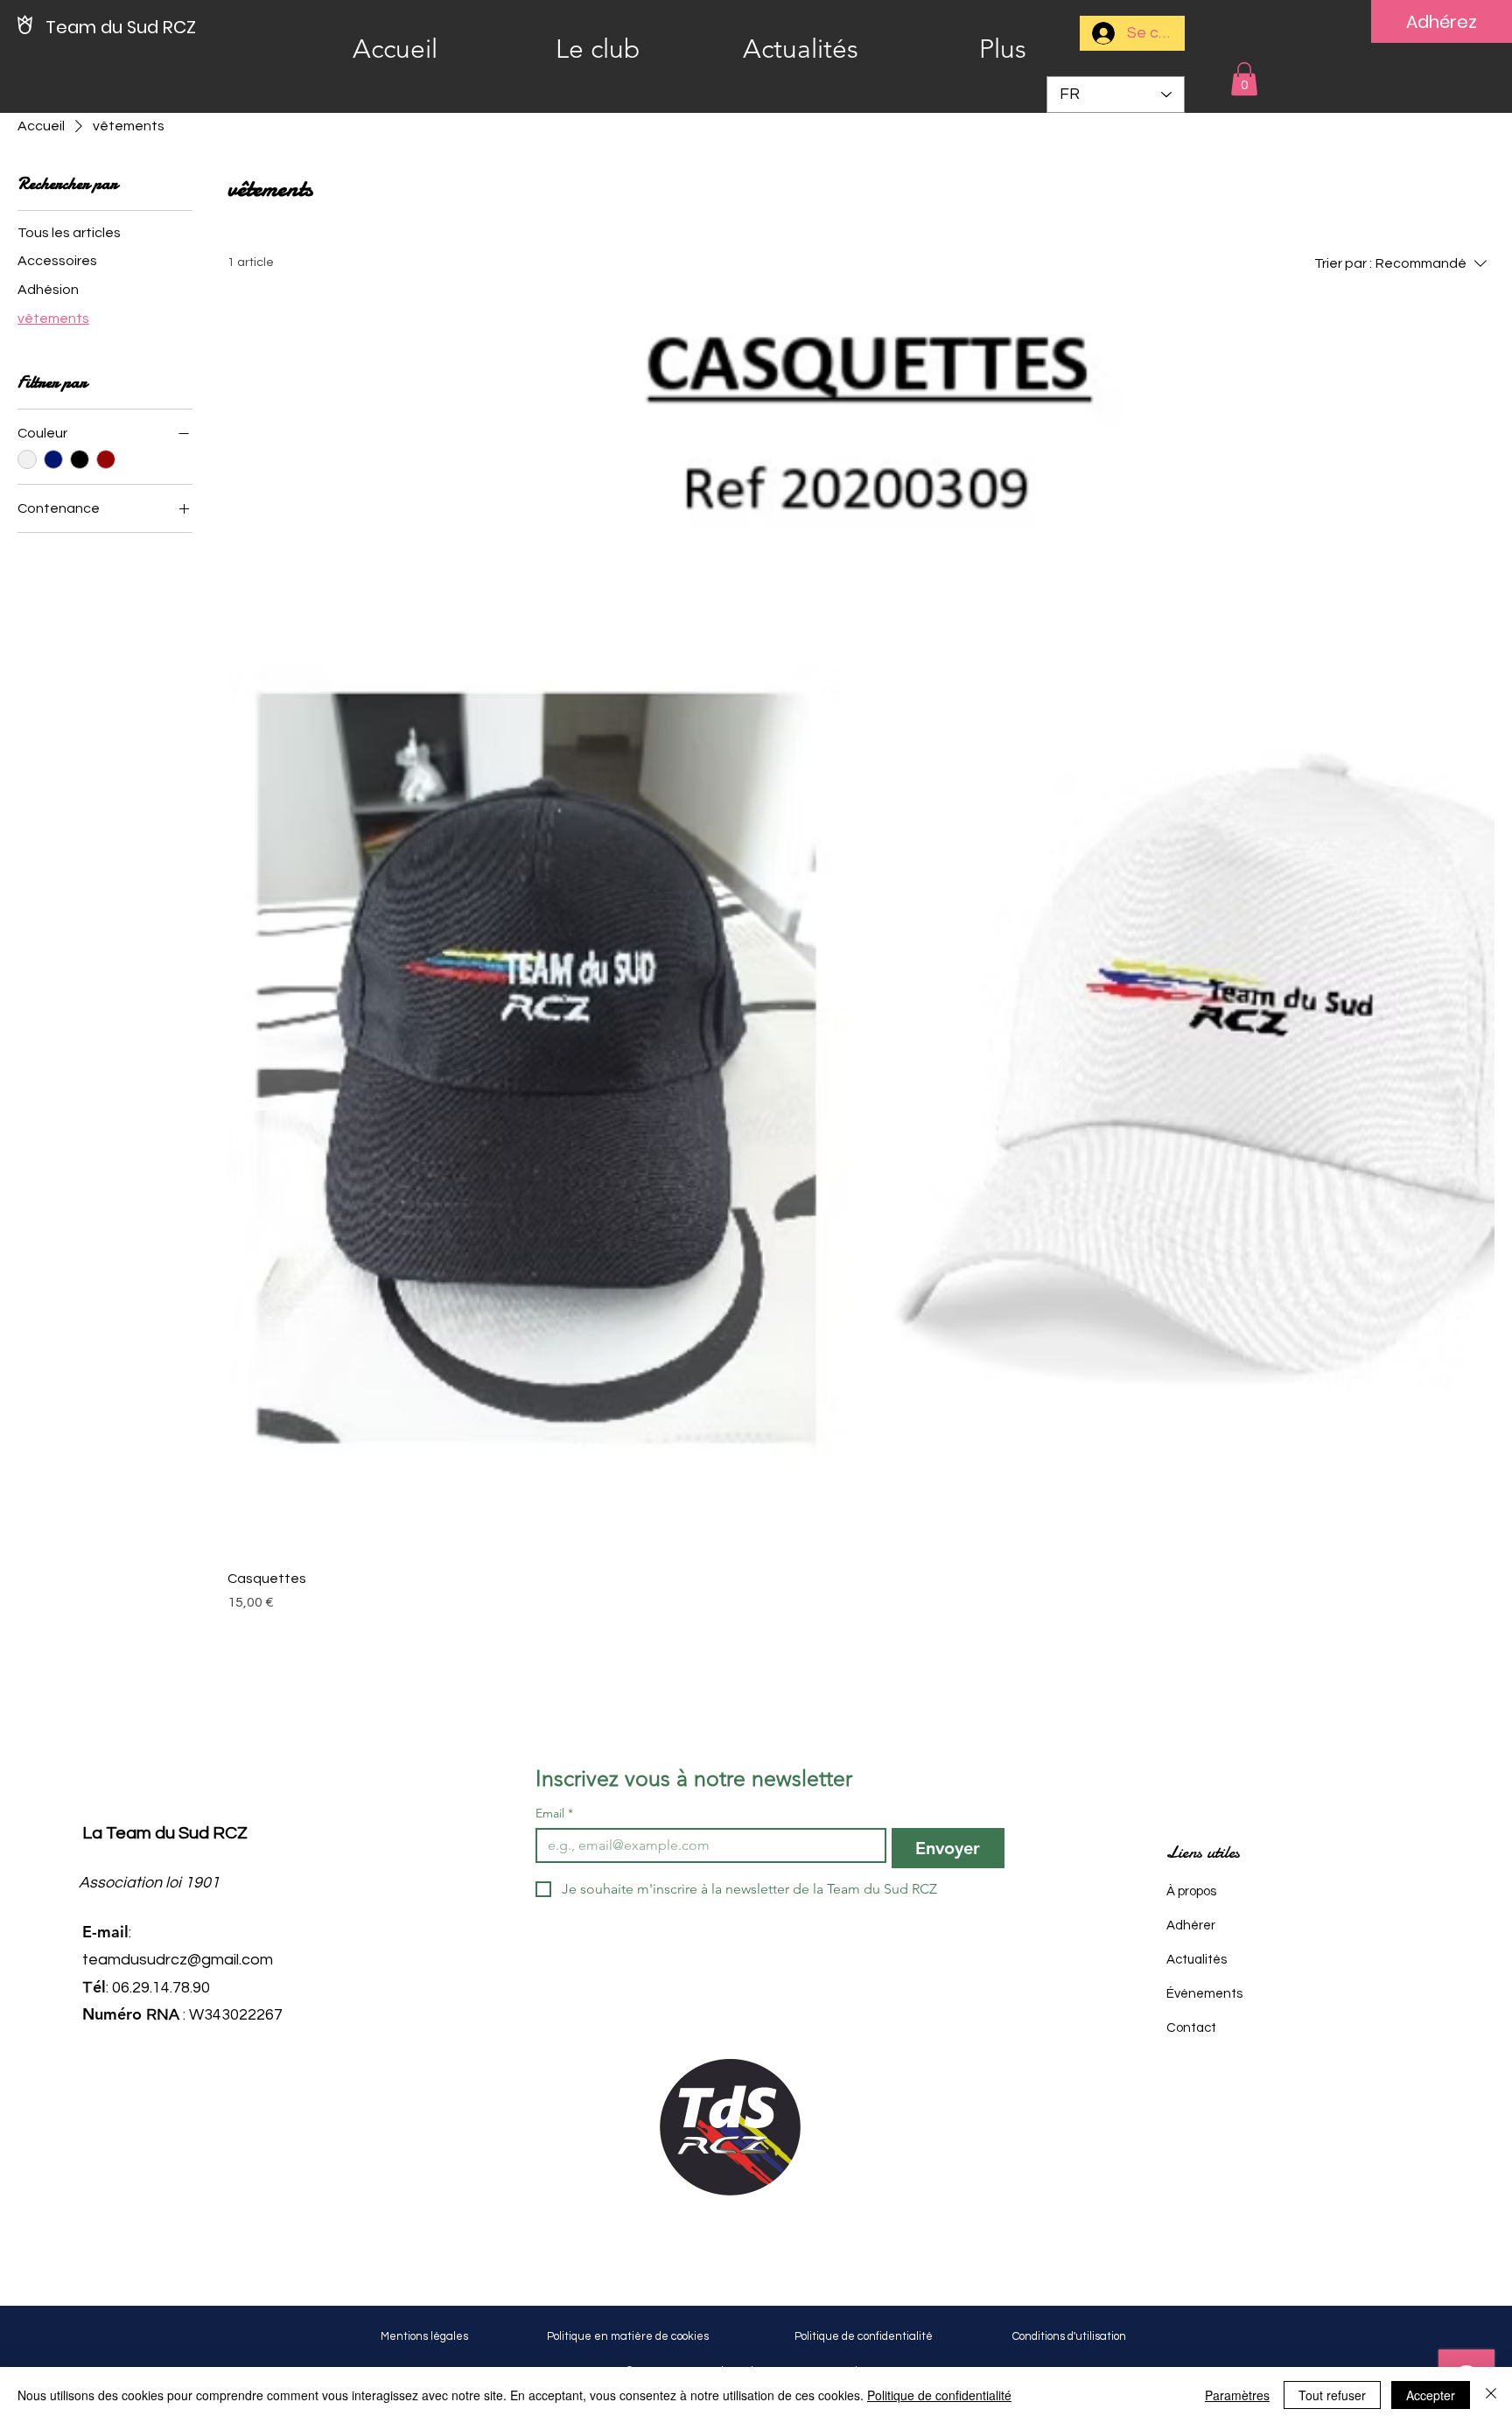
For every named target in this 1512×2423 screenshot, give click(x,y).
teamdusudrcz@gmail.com (178, 1960)
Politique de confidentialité (939, 2395)
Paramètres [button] (1237, 2395)
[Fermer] (1491, 2395)
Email (554, 1814)
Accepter (1431, 2395)
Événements (1204, 1994)
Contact (1191, 2028)
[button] (1244, 79)
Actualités (1197, 1960)
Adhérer (1191, 1926)
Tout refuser (1332, 2395)
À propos (1191, 1891)
